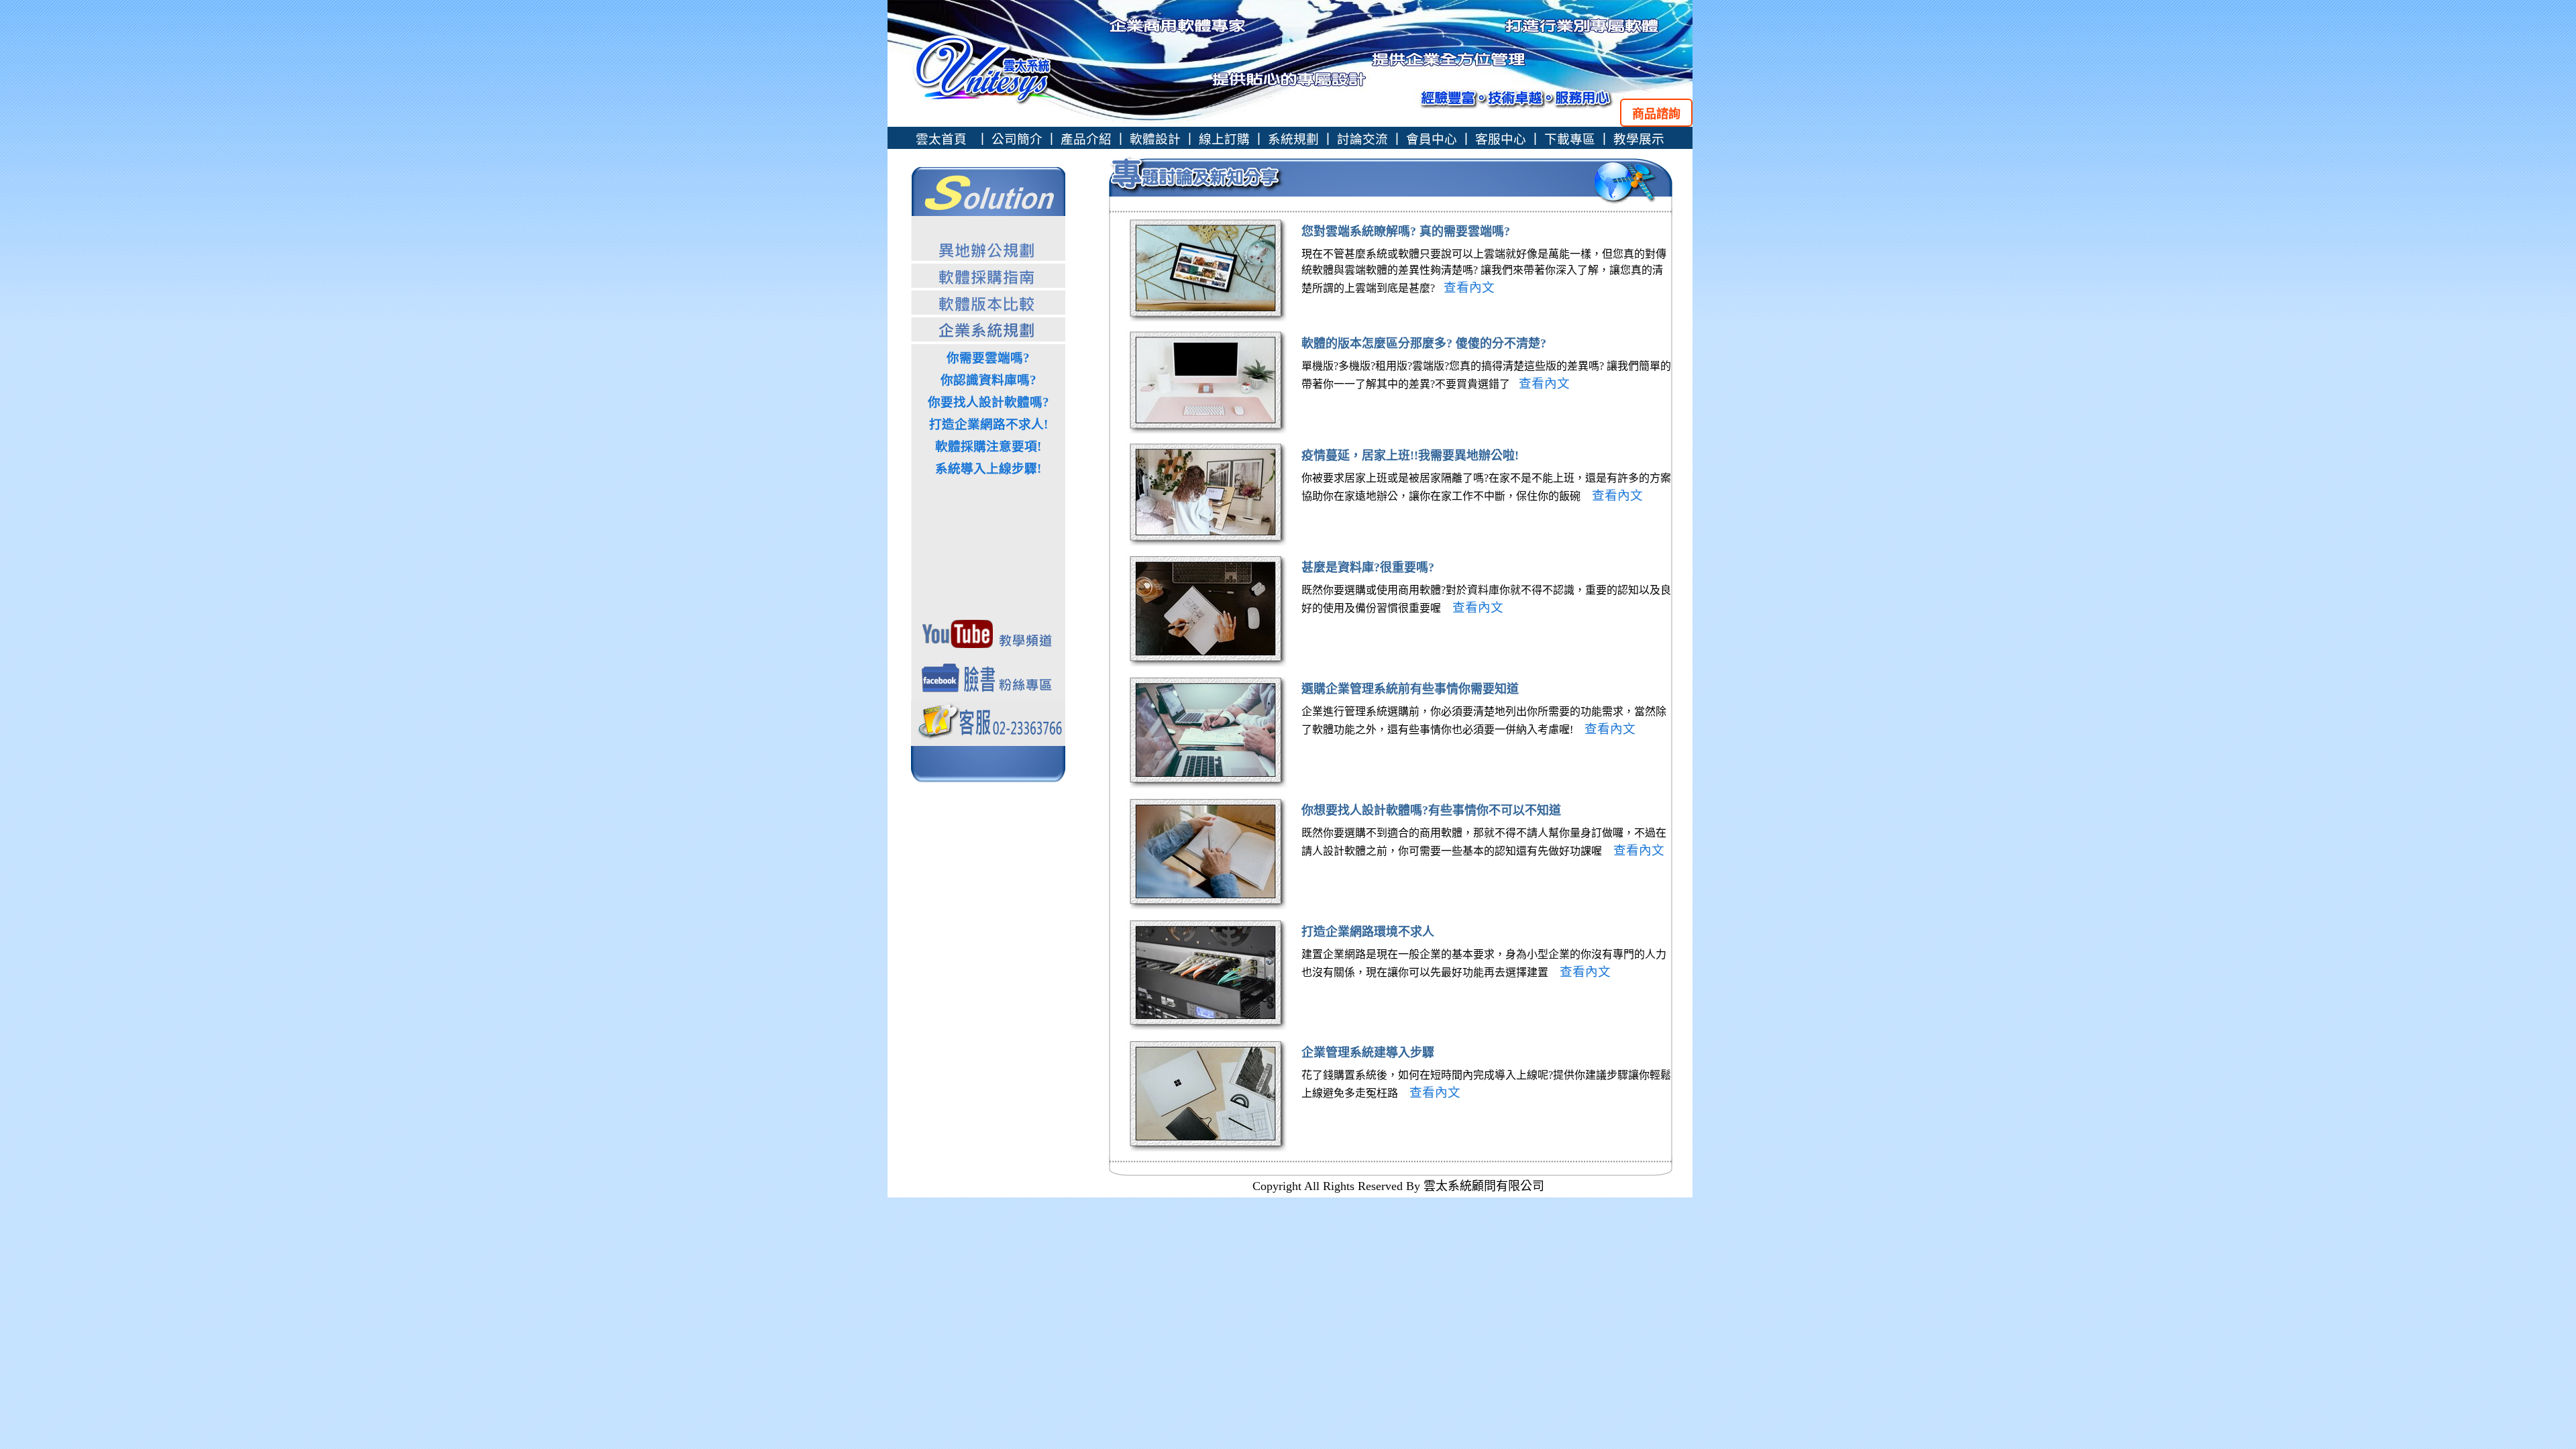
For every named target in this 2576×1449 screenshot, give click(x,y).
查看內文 (1467, 287)
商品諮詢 (1656, 114)
